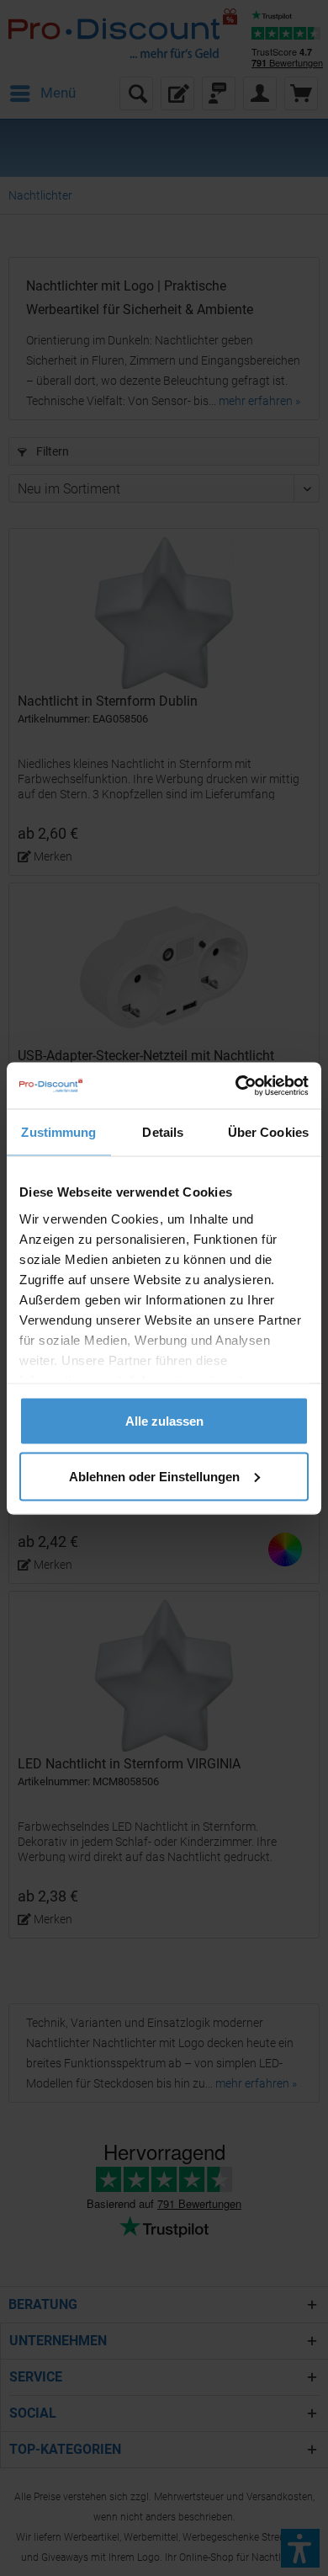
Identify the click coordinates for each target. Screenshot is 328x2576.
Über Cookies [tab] (268, 1132)
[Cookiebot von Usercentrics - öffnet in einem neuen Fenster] (236, 1085)
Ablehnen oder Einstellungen (154, 1476)
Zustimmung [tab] (58, 1132)
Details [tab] (163, 1132)
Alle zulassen (164, 1421)
